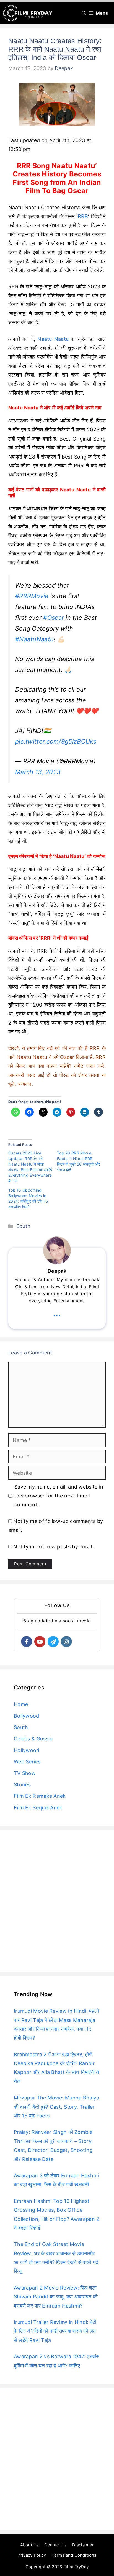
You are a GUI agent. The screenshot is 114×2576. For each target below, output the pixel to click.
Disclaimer (83, 2545)
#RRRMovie (32, 596)
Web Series (27, 1762)
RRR (83, 216)
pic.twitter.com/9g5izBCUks (56, 741)
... (57, 1313)
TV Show (25, 1773)
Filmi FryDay (76, 2567)
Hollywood (27, 1750)
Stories (22, 1785)
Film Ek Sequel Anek (38, 1808)
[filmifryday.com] (28, 13)
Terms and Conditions (74, 2555)
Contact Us (55, 2545)
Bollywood (27, 1716)
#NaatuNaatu (34, 639)
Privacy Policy (32, 2555)
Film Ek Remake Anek (40, 1796)
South (24, 1226)
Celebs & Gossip (33, 1739)
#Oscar (54, 618)
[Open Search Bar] (84, 13)
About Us (29, 2545)
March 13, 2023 (38, 772)
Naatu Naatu (53, 339)
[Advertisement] (57, 1901)
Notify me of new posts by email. (53, 1547)
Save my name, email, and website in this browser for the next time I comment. (59, 1496)
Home (21, 1704)
